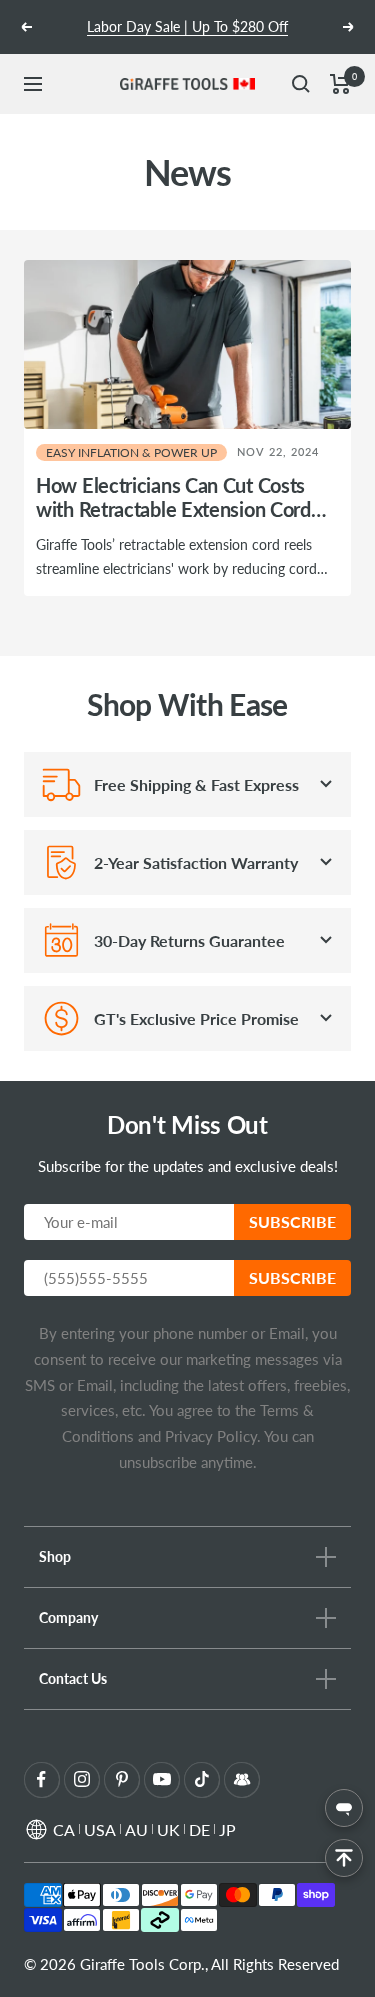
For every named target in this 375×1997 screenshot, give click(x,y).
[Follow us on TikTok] (201, 1779)
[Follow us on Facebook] (41, 1779)
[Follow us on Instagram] (81, 1779)
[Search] (301, 84)
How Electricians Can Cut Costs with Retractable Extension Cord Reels (173, 509)
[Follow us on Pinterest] (121, 1779)
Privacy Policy (209, 1436)
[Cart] (340, 84)
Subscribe (292, 1221)
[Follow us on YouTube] (161, 1779)
